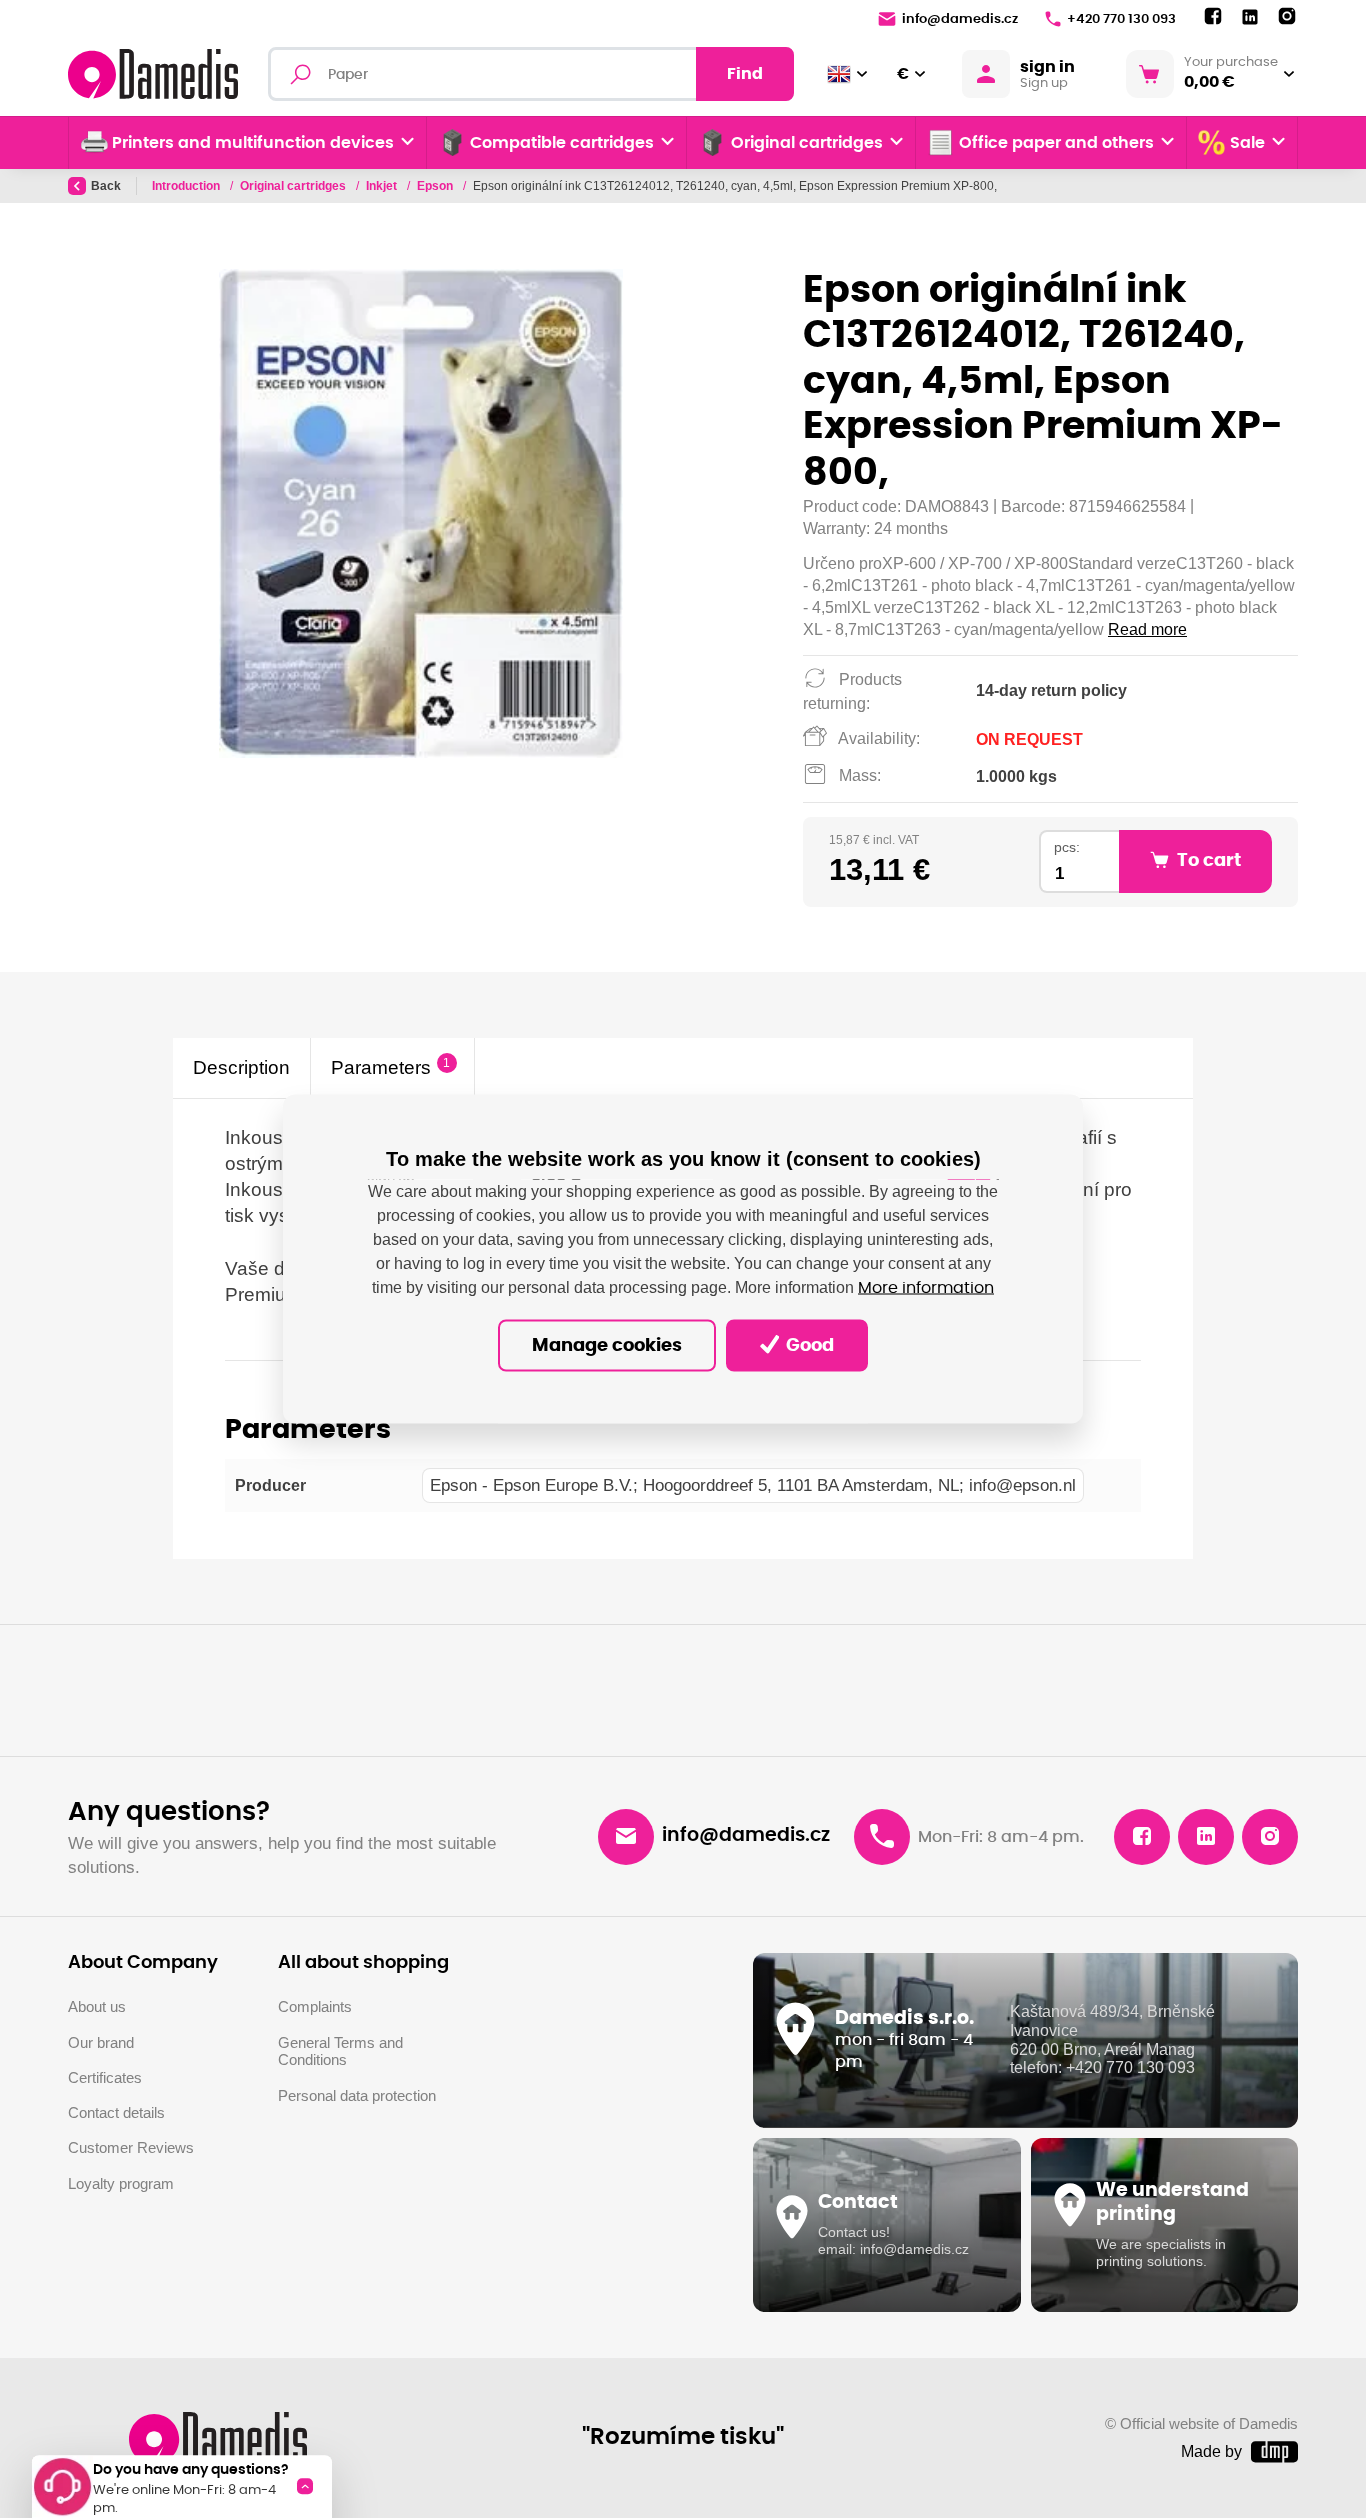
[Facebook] (1213, 17)
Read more (1147, 629)
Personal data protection (357, 2096)
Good (808, 1345)
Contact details (116, 2113)
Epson (436, 186)
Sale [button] (1247, 143)
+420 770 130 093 (1121, 19)
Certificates (105, 2078)
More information (926, 1287)
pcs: (1067, 847)
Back (106, 186)
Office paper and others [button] (1056, 143)
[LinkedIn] (1250, 17)
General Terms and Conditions (340, 2052)
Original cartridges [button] (807, 143)
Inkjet (383, 186)
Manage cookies (607, 1345)
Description (241, 1067)
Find (745, 74)
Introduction (187, 186)
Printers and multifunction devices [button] (253, 143)
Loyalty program (121, 2184)
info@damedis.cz (960, 19)
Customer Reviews (131, 2148)
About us (97, 2007)
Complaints (315, 2007)
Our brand (101, 2043)
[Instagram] (1287, 17)
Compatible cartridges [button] (562, 143)
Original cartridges (294, 186)
